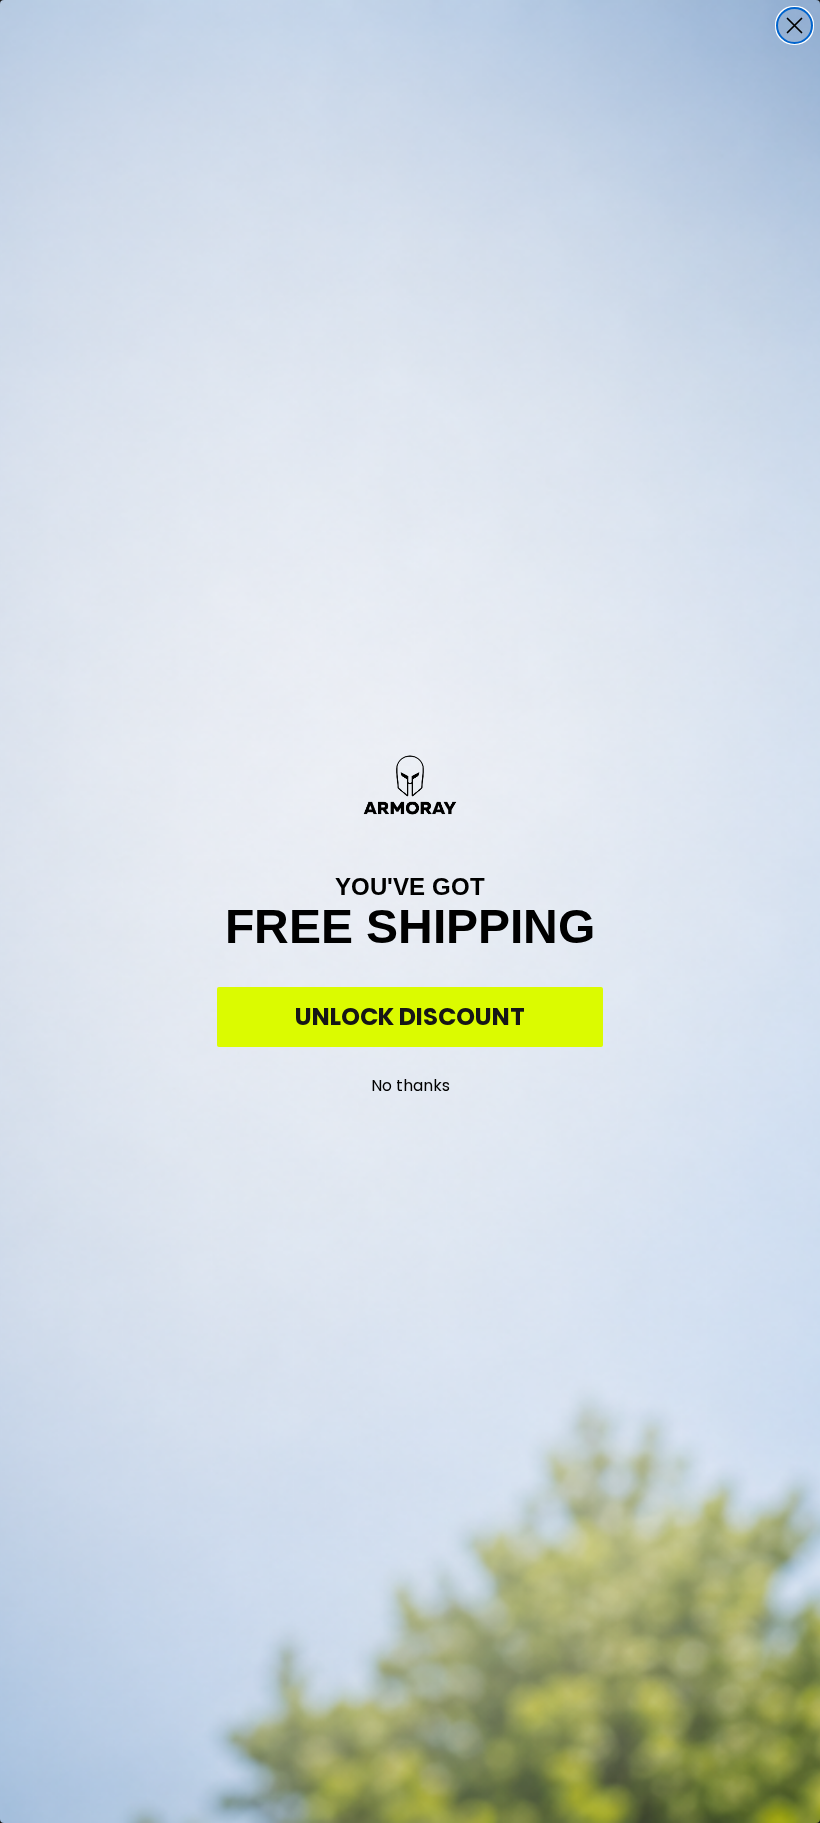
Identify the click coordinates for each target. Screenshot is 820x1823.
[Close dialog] (794, 25)
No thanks (410, 1081)
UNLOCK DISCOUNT (410, 1016)
